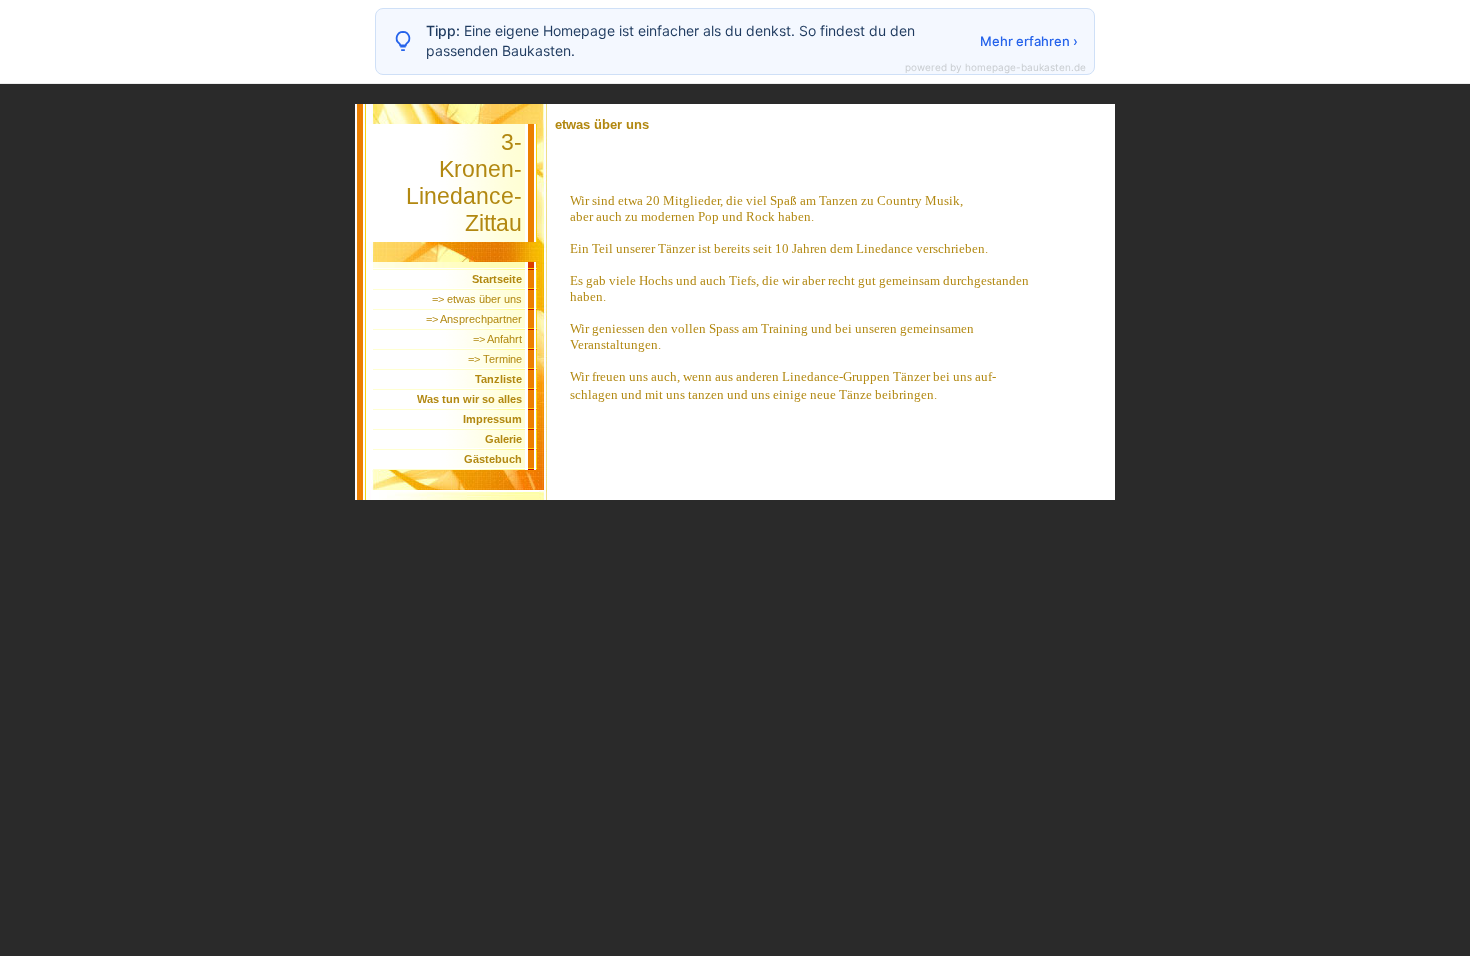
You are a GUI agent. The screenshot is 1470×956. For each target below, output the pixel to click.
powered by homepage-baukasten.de (995, 67)
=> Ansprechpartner (474, 319)
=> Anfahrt (497, 339)
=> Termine (495, 359)
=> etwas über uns (477, 299)
